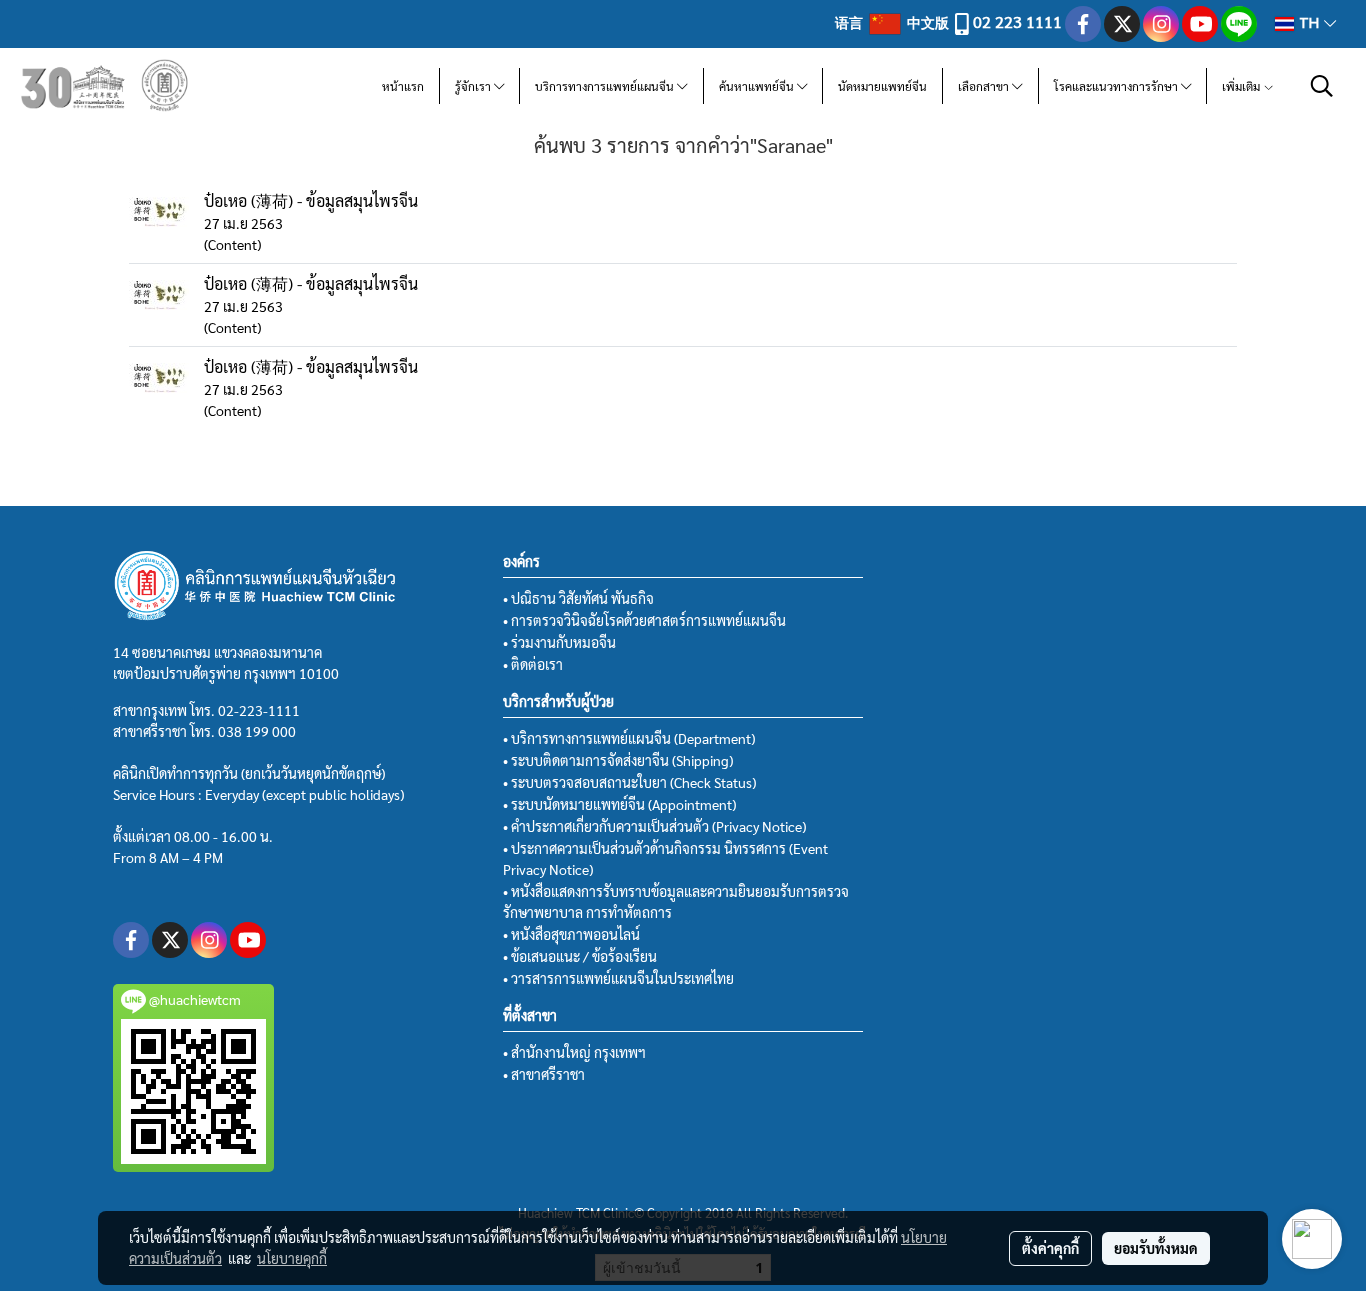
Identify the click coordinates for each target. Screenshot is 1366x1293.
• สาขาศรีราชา (544, 1074)
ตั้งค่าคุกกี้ (1050, 1248)
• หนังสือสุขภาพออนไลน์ (571, 934)
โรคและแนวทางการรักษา (1117, 86)
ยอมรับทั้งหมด (1156, 1248)
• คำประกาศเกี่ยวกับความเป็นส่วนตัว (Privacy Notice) (654, 826)
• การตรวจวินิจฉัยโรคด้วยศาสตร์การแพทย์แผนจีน (644, 620)
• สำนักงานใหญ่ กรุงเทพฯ (574, 1052)
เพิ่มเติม (1242, 86)
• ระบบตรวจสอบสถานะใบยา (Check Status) (629, 782)
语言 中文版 (893, 22)
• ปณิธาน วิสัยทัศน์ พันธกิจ (578, 598)
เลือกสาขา (985, 86)
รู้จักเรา (474, 86)
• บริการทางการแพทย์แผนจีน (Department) (629, 738)
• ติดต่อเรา (533, 664)
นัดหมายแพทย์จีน (882, 86)
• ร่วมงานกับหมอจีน (559, 642)
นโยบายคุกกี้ (292, 1258)
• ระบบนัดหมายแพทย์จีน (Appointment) (619, 804)
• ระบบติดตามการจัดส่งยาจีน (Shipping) (618, 760)
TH (1309, 23)
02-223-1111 (259, 710)
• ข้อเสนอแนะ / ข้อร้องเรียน (580, 956)
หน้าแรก (403, 86)
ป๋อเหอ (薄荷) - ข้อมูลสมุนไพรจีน (311, 200)
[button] (1322, 86)
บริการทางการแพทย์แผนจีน (606, 86)
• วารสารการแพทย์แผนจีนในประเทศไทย (618, 978)
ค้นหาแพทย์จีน (758, 86)
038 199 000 (257, 731)
